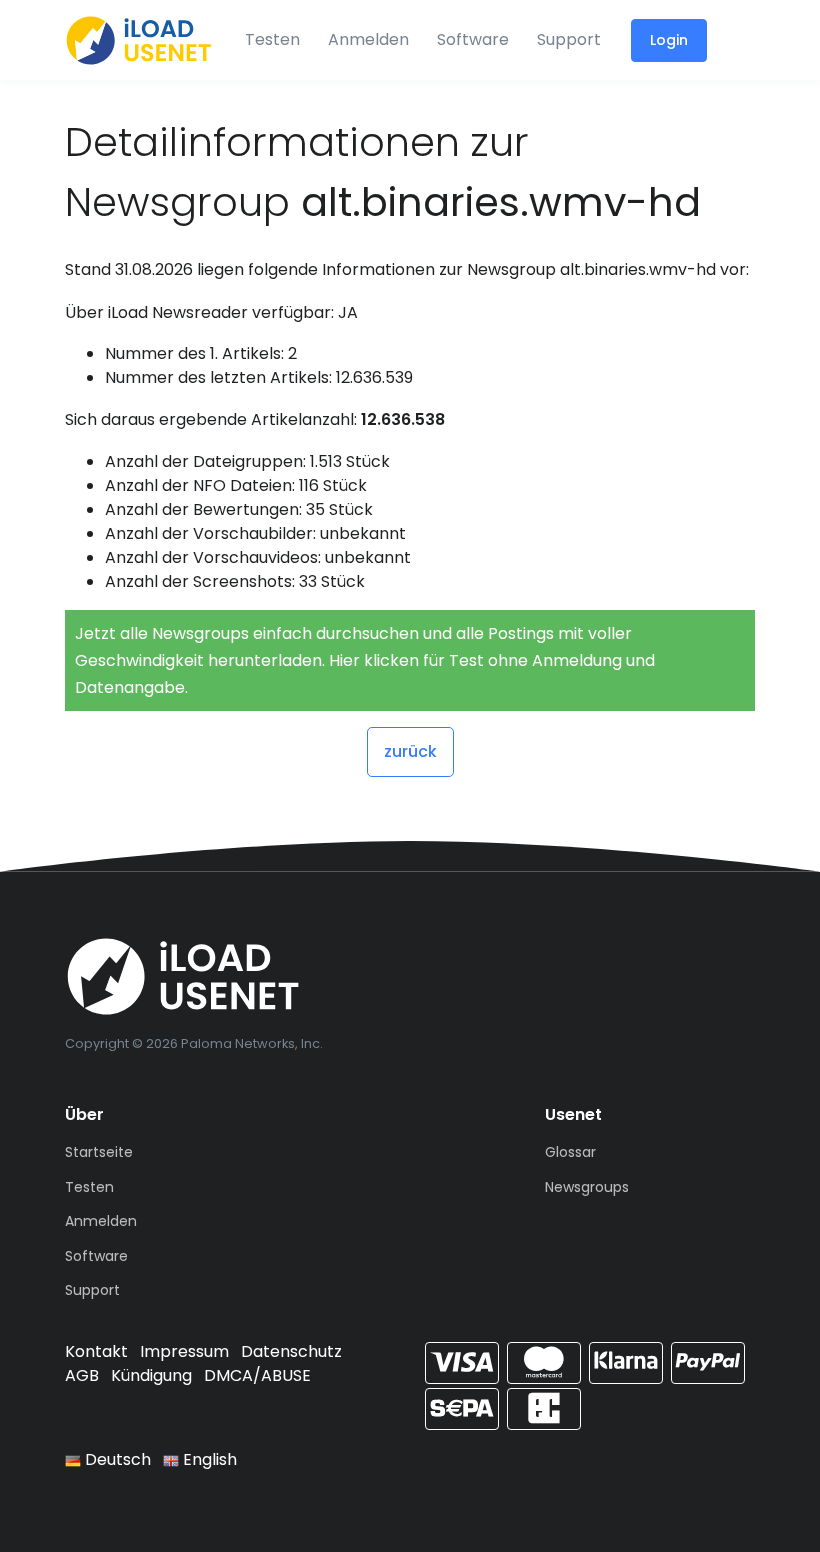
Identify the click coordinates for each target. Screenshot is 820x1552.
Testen (272, 39)
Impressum (184, 1351)
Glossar (570, 1152)
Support (569, 39)
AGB (82, 1375)
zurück (410, 751)
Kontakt (96, 1351)
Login (669, 40)
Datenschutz (291, 1351)
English (208, 1459)
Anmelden (368, 39)
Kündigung (151, 1375)
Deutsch (116, 1459)
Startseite (99, 1152)
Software (473, 39)
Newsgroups (587, 1187)
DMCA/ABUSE (257, 1375)
